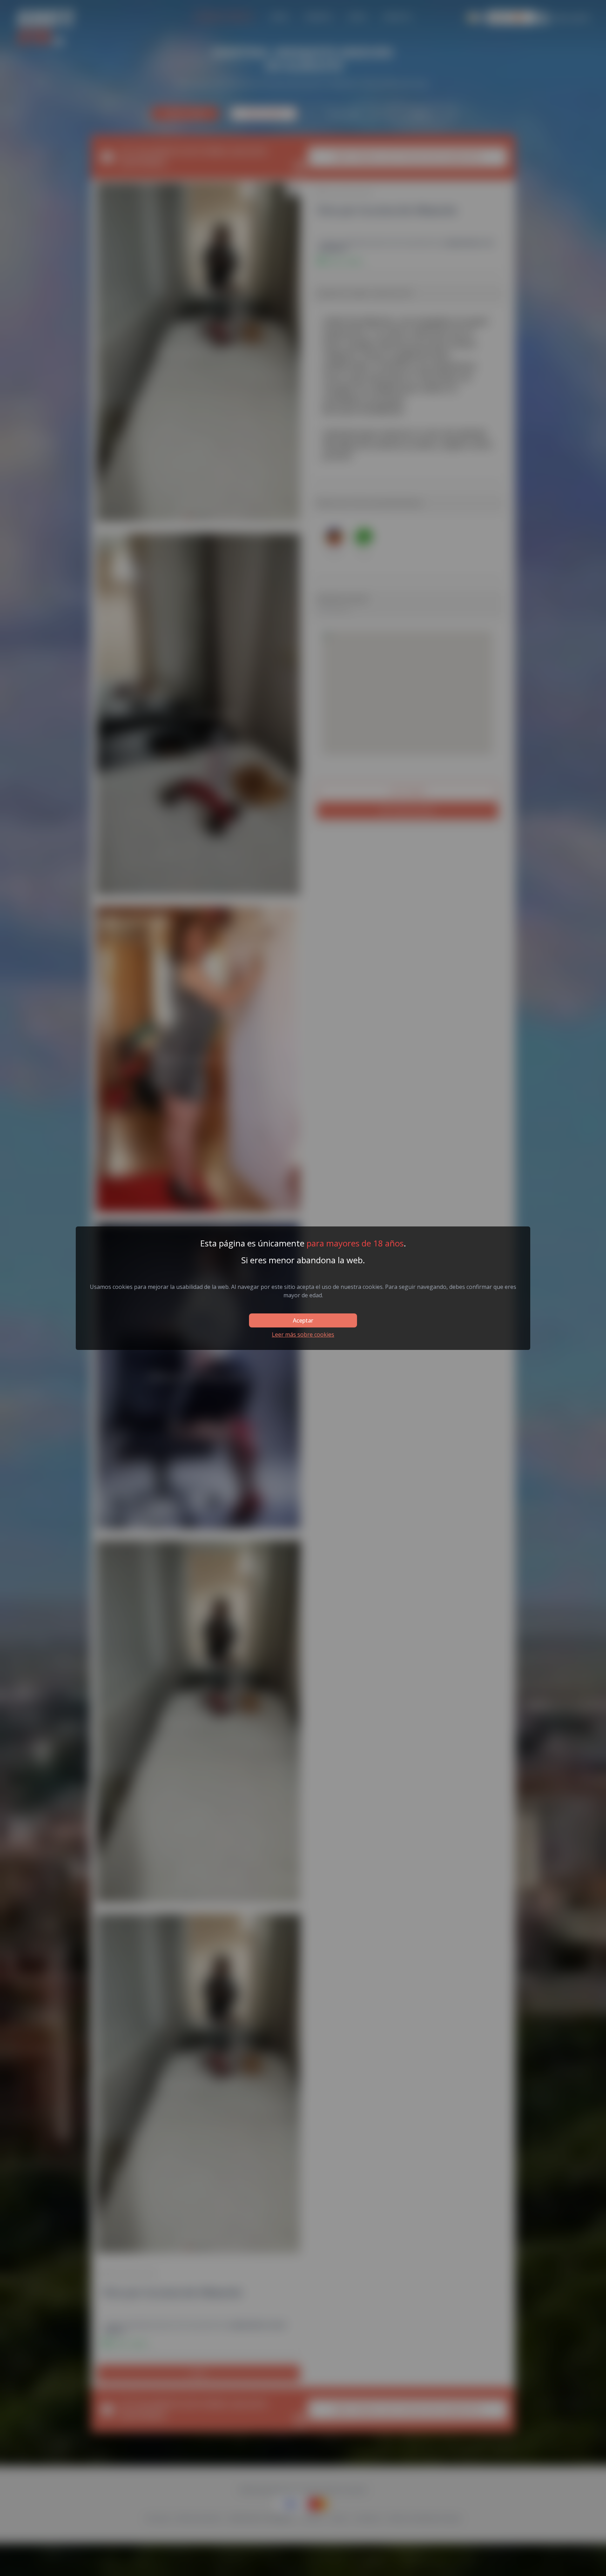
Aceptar (303, 1320)
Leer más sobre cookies (303, 1334)
